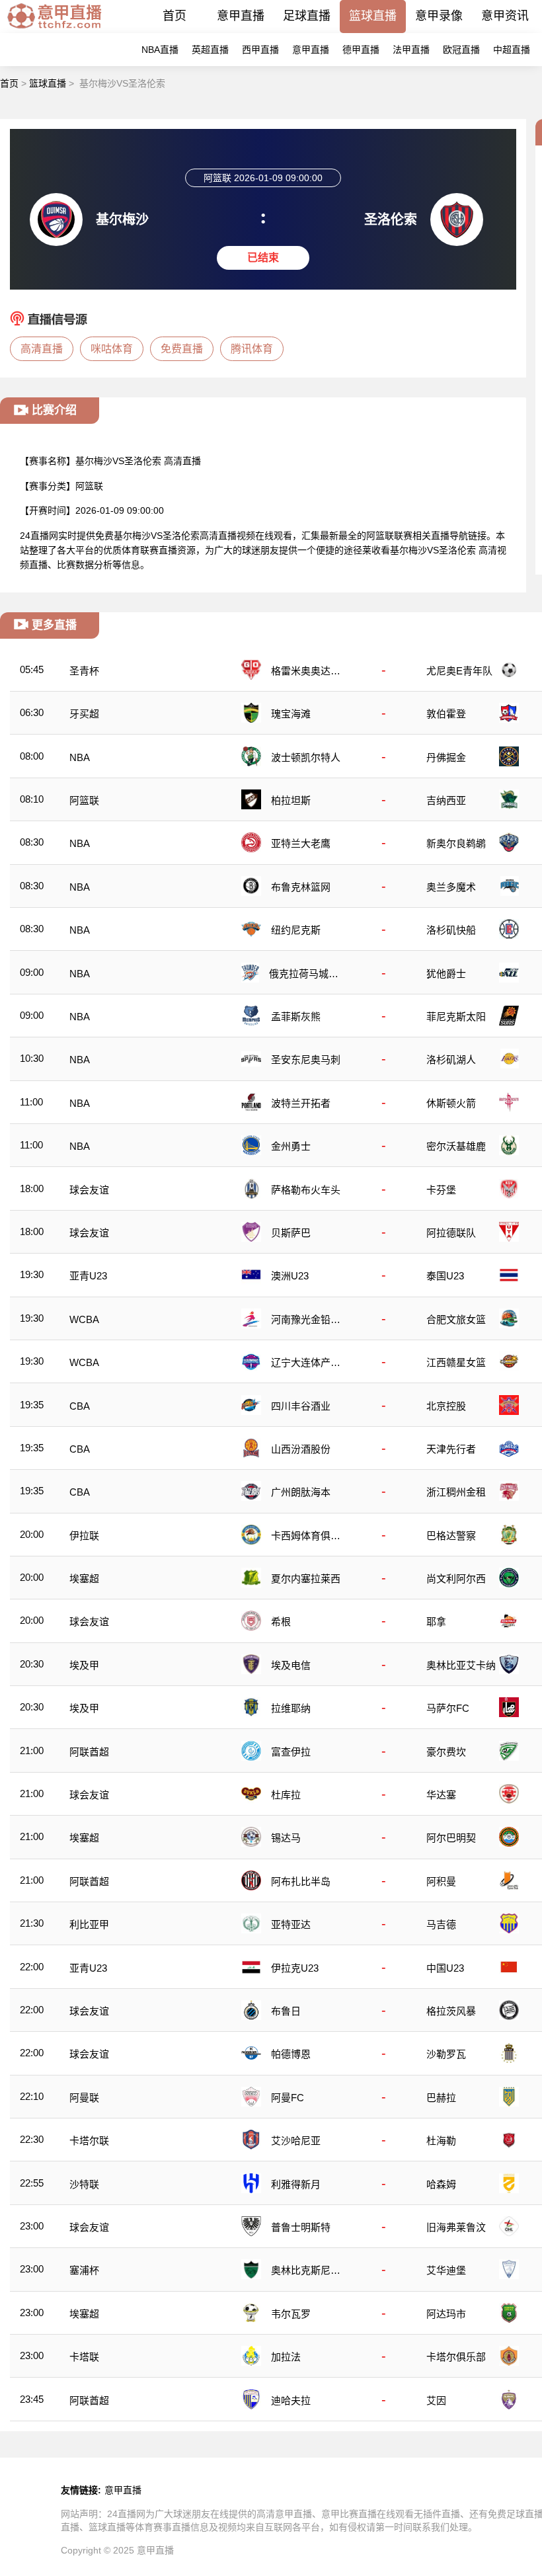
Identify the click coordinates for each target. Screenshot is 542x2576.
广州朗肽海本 (301, 1492)
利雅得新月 (296, 2184)
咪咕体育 (112, 349)
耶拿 (436, 1622)
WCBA (84, 1319)
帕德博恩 (291, 2054)
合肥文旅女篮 (456, 1319)
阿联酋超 (89, 1752)
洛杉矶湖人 (451, 1060)
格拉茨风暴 (451, 2011)
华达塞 (441, 1795)
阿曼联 (84, 2098)
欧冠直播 (461, 50)
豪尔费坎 (446, 1752)
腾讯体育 (252, 349)
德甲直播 (361, 50)
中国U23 (445, 1968)
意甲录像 (439, 16)
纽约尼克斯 (296, 930)
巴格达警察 (451, 1536)
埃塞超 (84, 1579)
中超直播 (512, 50)
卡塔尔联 (89, 2141)
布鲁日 (286, 2011)
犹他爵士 (446, 974)
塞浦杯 (84, 2270)
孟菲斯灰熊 (296, 1017)
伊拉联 (84, 1536)
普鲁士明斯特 (301, 2227)
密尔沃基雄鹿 (456, 1146)
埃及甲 (84, 1665)
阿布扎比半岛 (301, 1881)
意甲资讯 (505, 16)
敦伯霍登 (446, 714)
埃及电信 (291, 1665)
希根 (281, 1622)
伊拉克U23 (295, 1968)
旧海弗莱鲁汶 (456, 2227)
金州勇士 (291, 1146)
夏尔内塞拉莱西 (306, 1579)
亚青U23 (88, 1276)
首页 (174, 16)
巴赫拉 (441, 2098)
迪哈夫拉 (291, 2400)
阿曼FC (288, 2098)
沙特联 (84, 2184)
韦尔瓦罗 (291, 2314)
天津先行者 (451, 1449)
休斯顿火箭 (451, 1103)
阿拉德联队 (451, 1233)
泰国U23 (445, 1276)
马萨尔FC (448, 1708)
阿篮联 (89, 486)
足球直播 (307, 16)
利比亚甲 (89, 1924)
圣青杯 (84, 671)
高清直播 (42, 349)
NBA (80, 757)
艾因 (436, 2400)
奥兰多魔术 (451, 887)
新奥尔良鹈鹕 (456, 843)
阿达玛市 (446, 2314)
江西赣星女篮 (456, 1362)
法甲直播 (411, 50)
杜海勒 (441, 2141)
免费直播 (182, 349)
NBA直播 (160, 50)
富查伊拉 (291, 1752)
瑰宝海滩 (291, 714)
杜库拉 (286, 1795)
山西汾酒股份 (301, 1449)
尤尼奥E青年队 (459, 671)
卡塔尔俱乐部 (456, 2357)
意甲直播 (241, 16)
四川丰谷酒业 (301, 1406)
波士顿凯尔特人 (306, 757)
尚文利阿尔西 (456, 1579)
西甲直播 (260, 50)
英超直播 (210, 50)
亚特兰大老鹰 (301, 843)
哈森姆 (441, 2184)
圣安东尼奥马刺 (306, 1060)
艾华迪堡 (446, 2270)
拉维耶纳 (291, 1708)
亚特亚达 (291, 1924)
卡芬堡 (441, 1190)
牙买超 (84, 714)
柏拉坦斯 (291, 800)
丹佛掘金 (446, 757)
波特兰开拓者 (301, 1103)
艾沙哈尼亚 (296, 2141)
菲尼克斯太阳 (456, 1017)
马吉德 (441, 1924)
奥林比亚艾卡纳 (461, 1665)
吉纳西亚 (446, 800)
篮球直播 (373, 16)
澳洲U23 (290, 1276)
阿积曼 (441, 1881)
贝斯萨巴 (291, 1233)
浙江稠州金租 (456, 1492)
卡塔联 (84, 2357)
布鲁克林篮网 (301, 887)
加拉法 (286, 2357)
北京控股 (446, 1406)
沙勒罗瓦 (446, 2054)
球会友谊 (89, 1190)
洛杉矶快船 (451, 930)
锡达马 (286, 1838)
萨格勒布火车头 (306, 1190)
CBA (80, 1406)
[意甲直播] (54, 29)
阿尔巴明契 (451, 1838)
